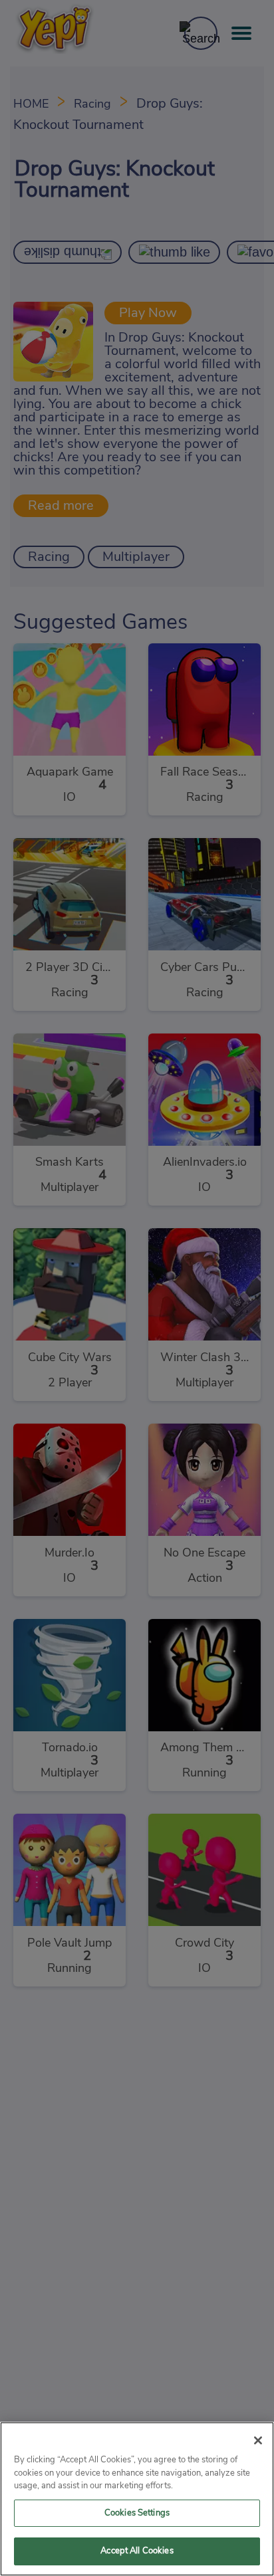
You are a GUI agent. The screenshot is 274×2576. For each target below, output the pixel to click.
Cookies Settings (137, 2513)
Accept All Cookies (137, 2551)
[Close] (258, 2440)
